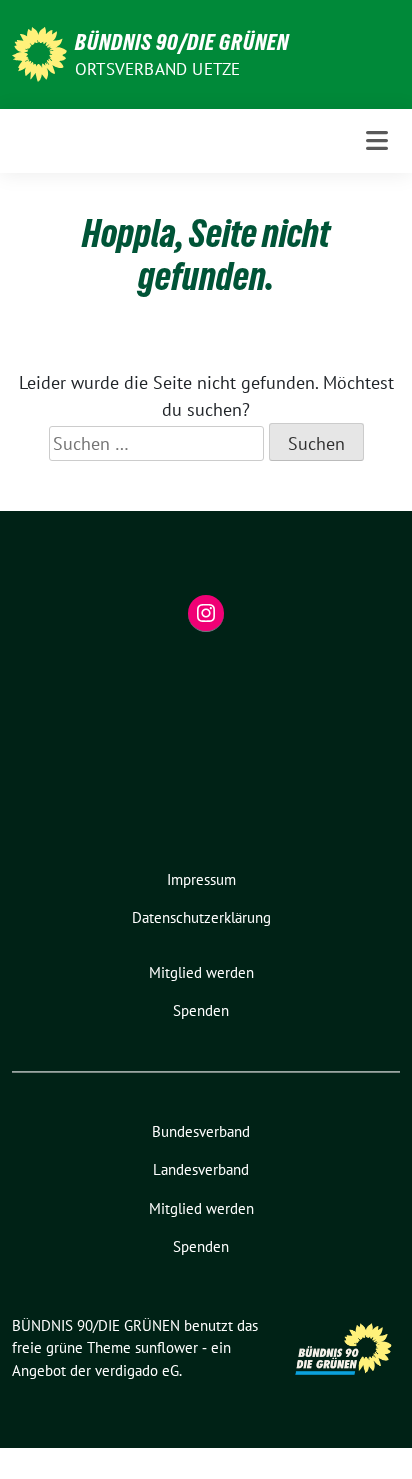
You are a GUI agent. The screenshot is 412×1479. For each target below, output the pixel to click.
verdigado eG (137, 1370)
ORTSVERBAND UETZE (157, 69)
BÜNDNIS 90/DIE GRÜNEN (182, 42)
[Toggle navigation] (377, 140)
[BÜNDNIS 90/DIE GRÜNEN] (39, 52)
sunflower (166, 1347)
